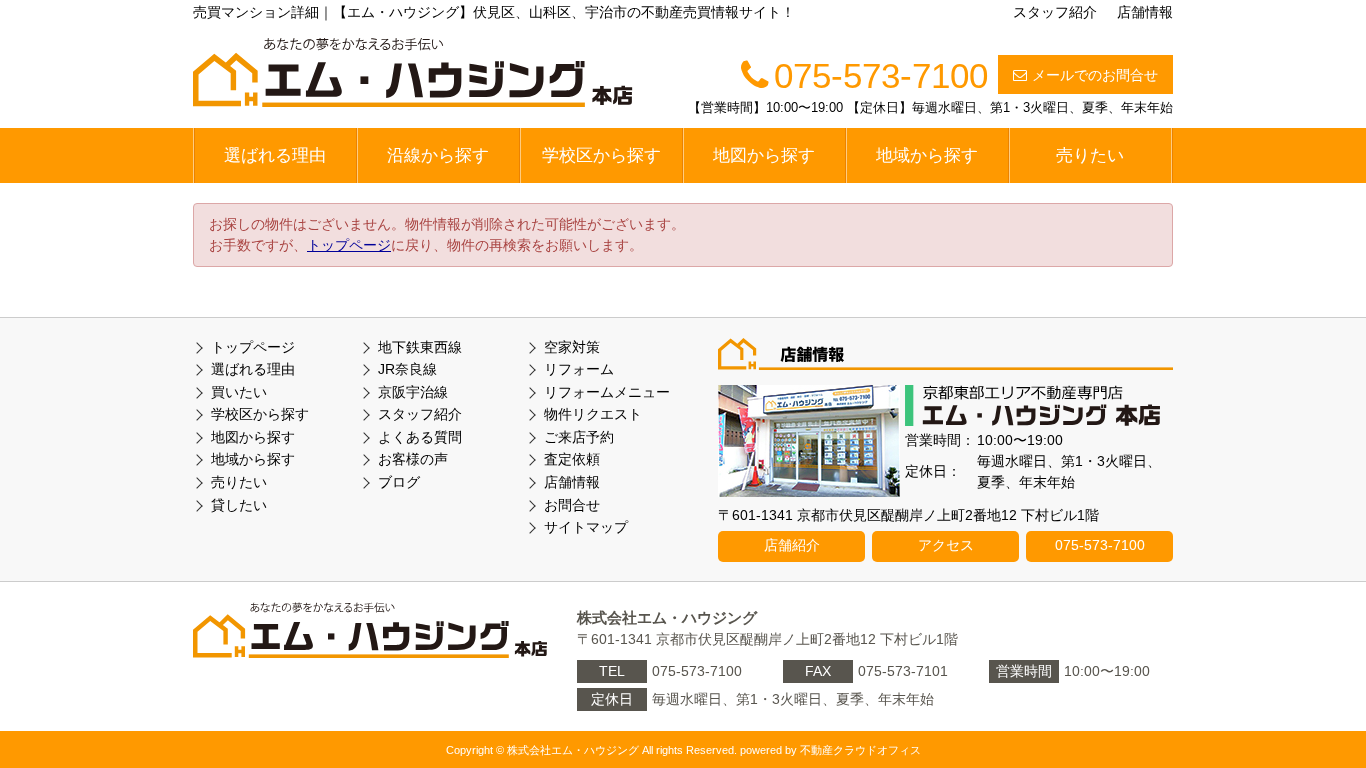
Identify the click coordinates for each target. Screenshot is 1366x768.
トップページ (349, 245)
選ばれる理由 (275, 155)
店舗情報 (1145, 12)
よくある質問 (420, 437)
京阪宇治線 (413, 392)
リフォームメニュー (607, 392)
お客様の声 (413, 459)
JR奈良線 (407, 369)
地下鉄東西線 (420, 347)
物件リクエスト (593, 414)
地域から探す (927, 155)
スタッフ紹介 (1055, 12)
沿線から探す (438, 155)
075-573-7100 (1100, 545)
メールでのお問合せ (1095, 75)
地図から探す (764, 155)
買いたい (239, 392)
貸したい (239, 505)
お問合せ (572, 505)
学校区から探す (601, 155)
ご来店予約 (579, 437)
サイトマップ (586, 527)
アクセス (946, 545)
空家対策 (572, 347)
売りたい (1090, 155)
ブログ (399, 482)
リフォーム (579, 369)
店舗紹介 (792, 545)
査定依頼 (572, 459)
